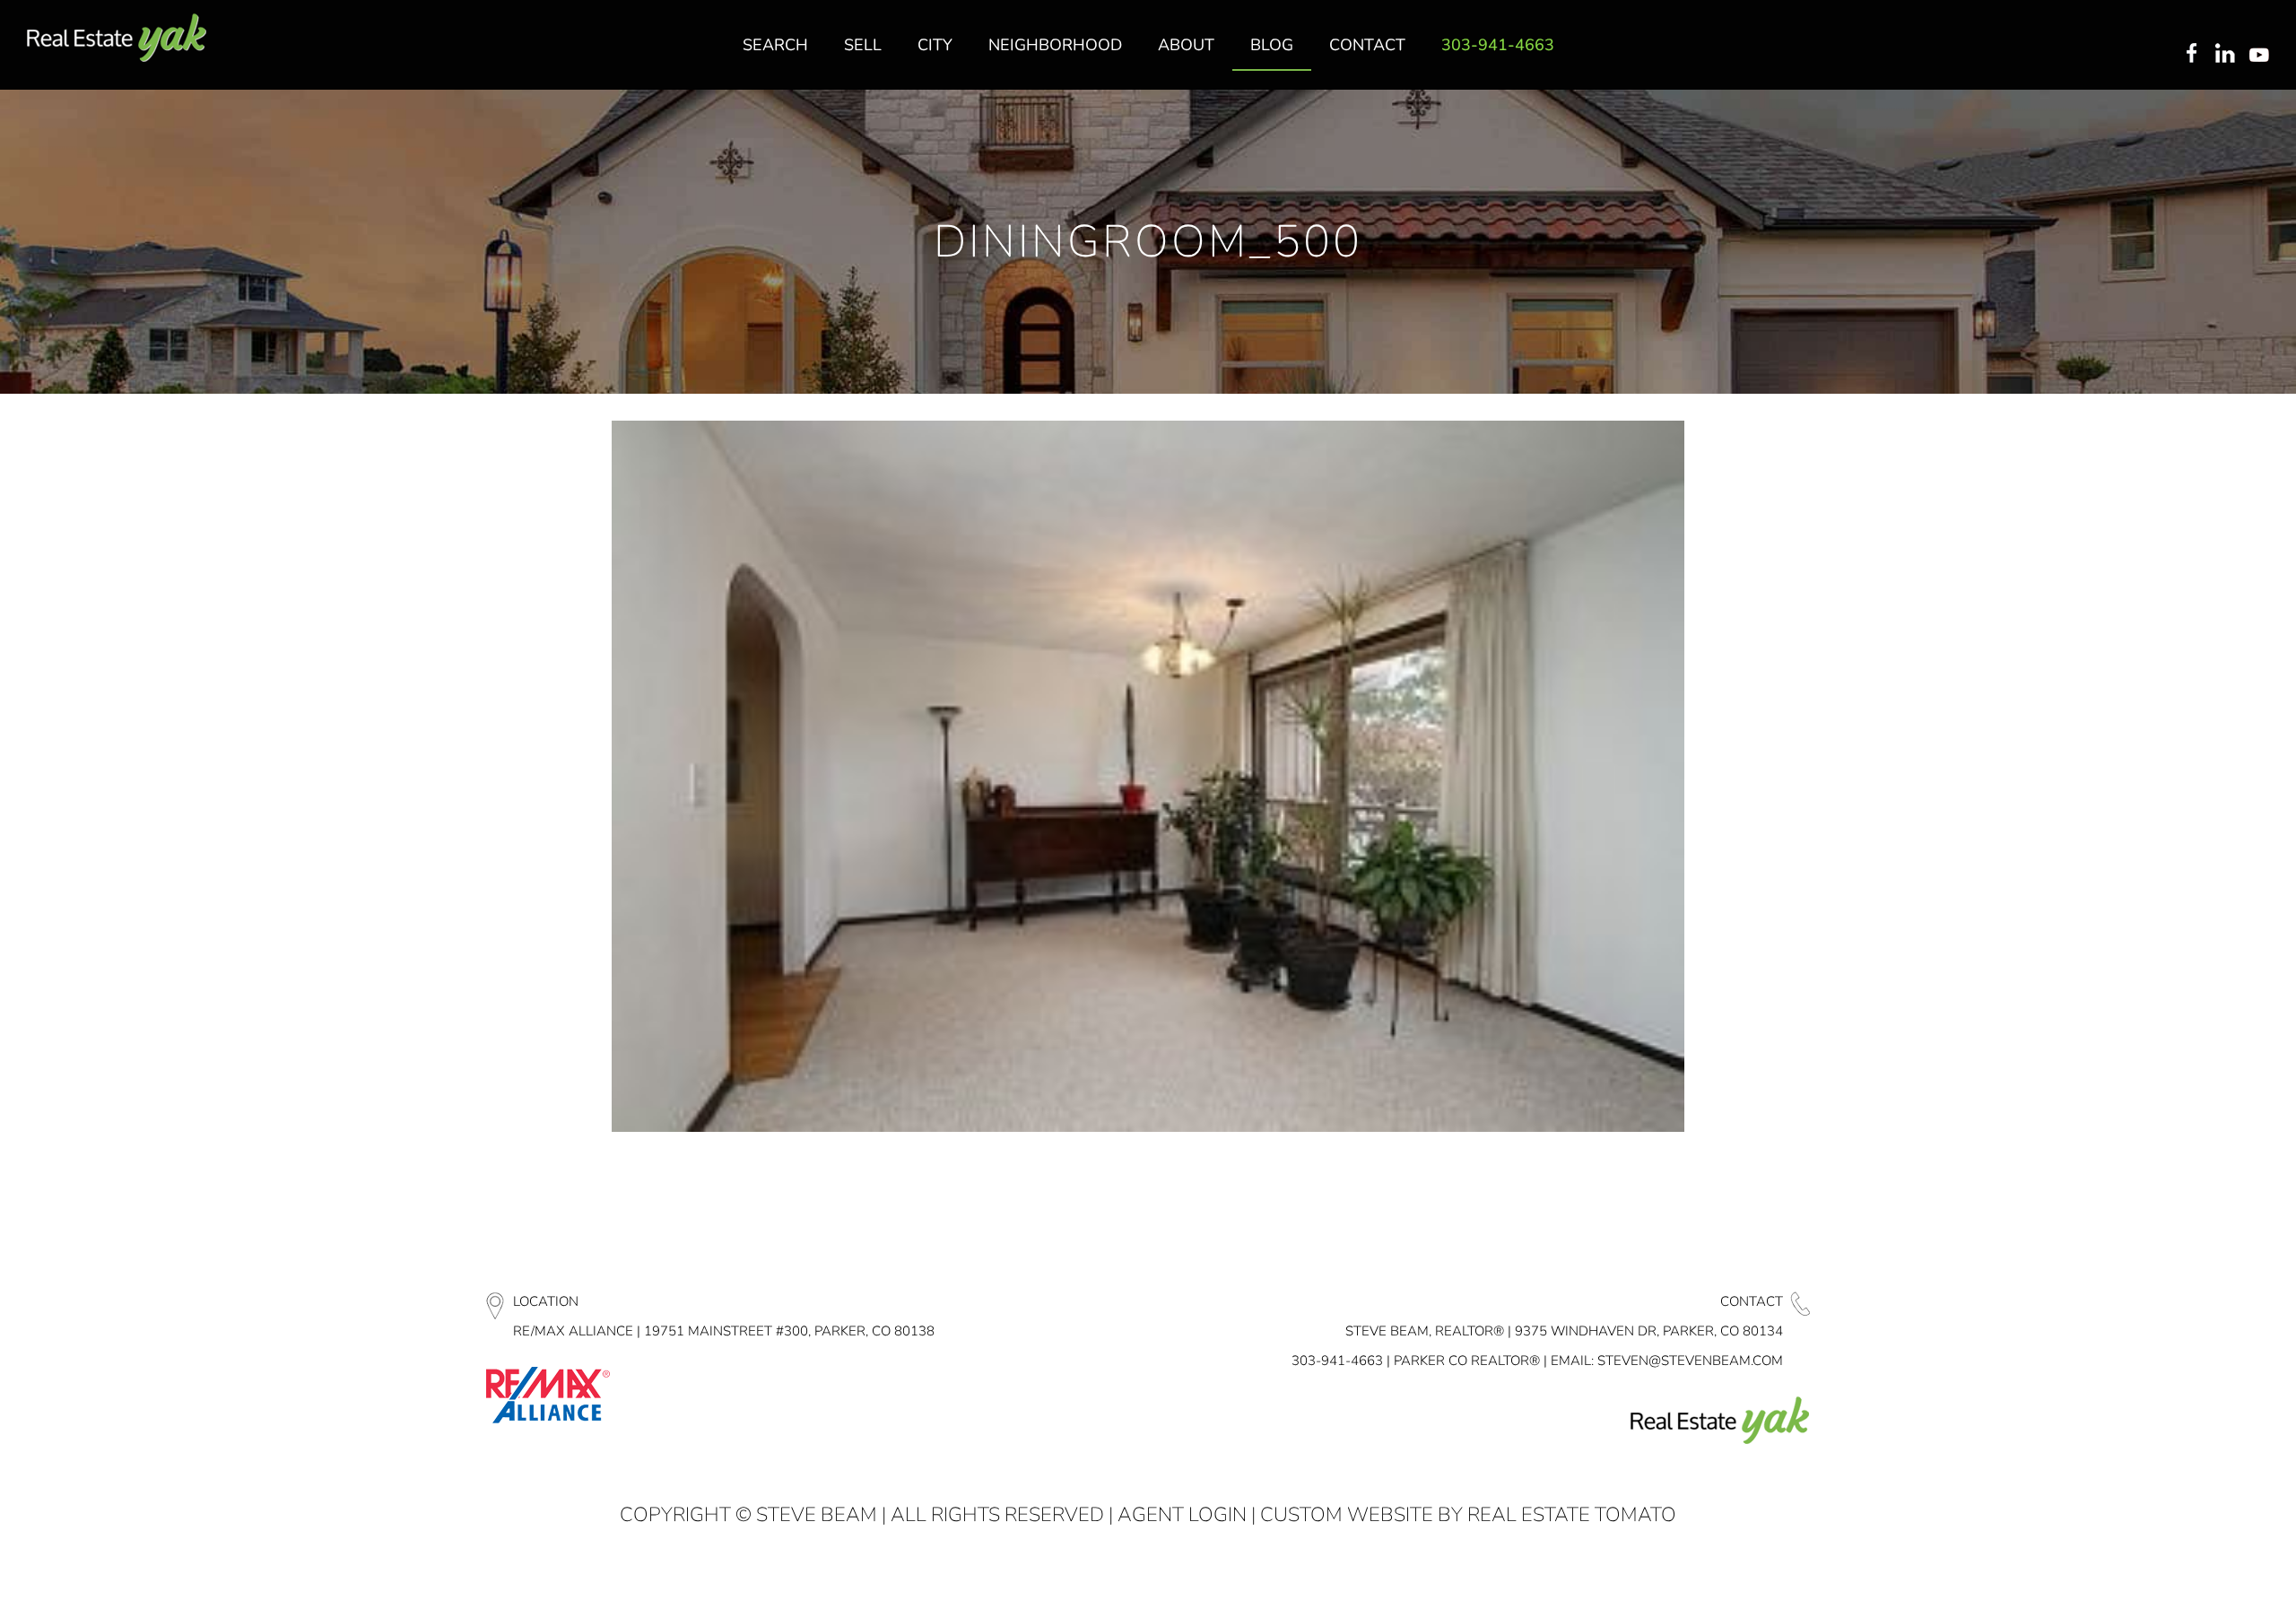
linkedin (2227, 55)
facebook (2191, 55)
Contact (1752, 1301)
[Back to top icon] (2210, 1572)
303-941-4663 (1337, 1361)
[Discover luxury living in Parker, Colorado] (117, 38)
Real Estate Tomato (1572, 1515)
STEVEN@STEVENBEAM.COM (1690, 1361)
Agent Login (1182, 1515)
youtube (2263, 55)
